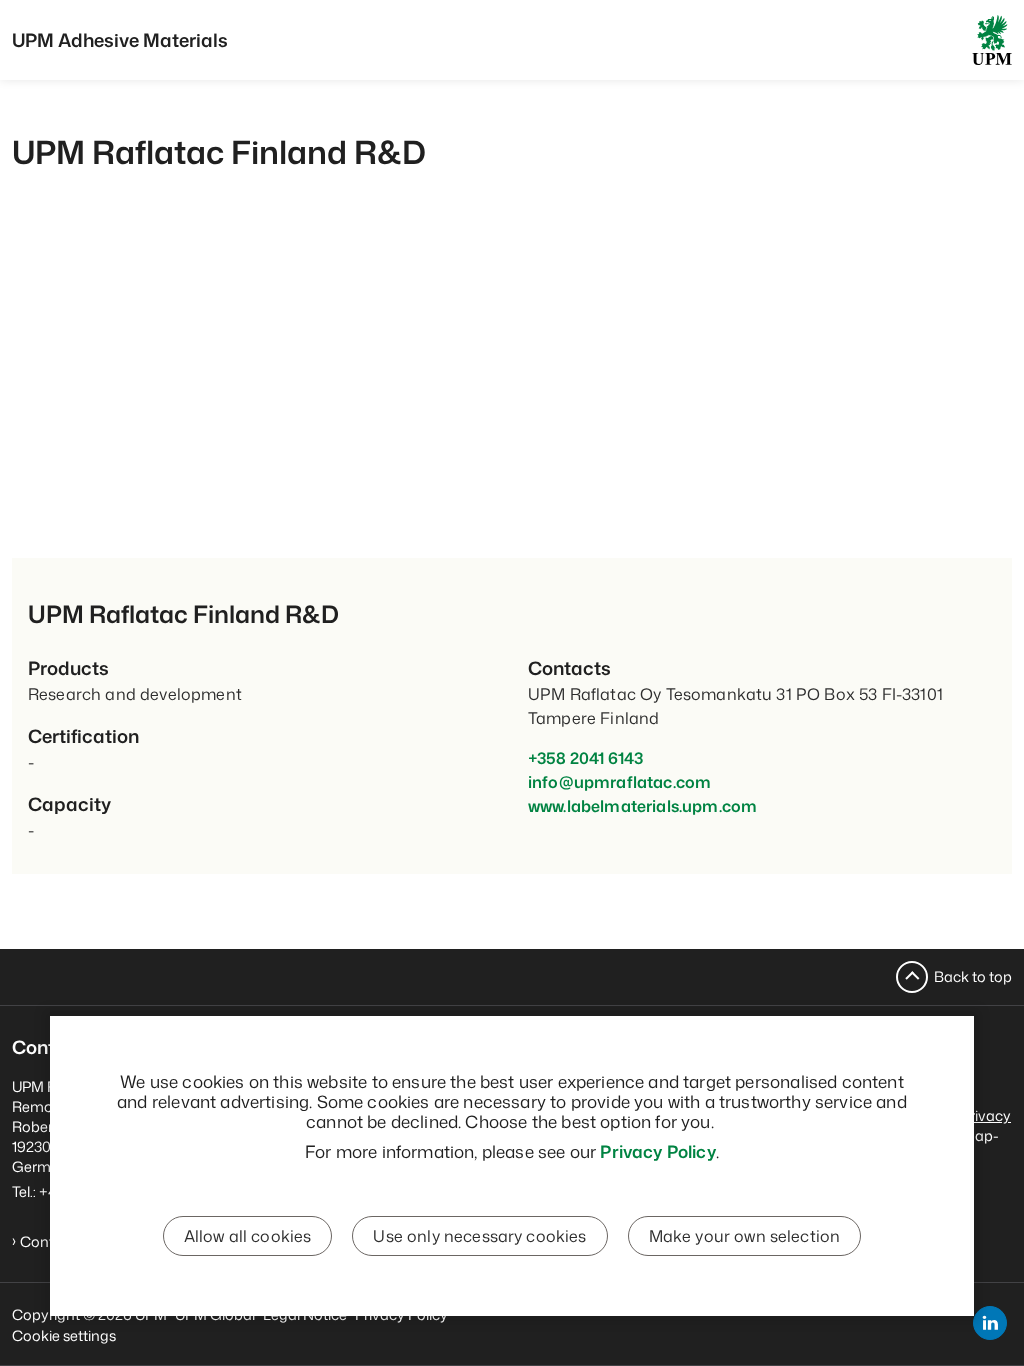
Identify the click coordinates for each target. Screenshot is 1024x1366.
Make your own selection (745, 1236)
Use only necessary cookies (479, 1236)
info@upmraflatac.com (619, 782)
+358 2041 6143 (585, 758)
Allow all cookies (248, 1236)
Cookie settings (64, 1335)
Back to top (973, 976)
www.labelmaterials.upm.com (642, 806)
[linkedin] (990, 1323)
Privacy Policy (657, 1151)
